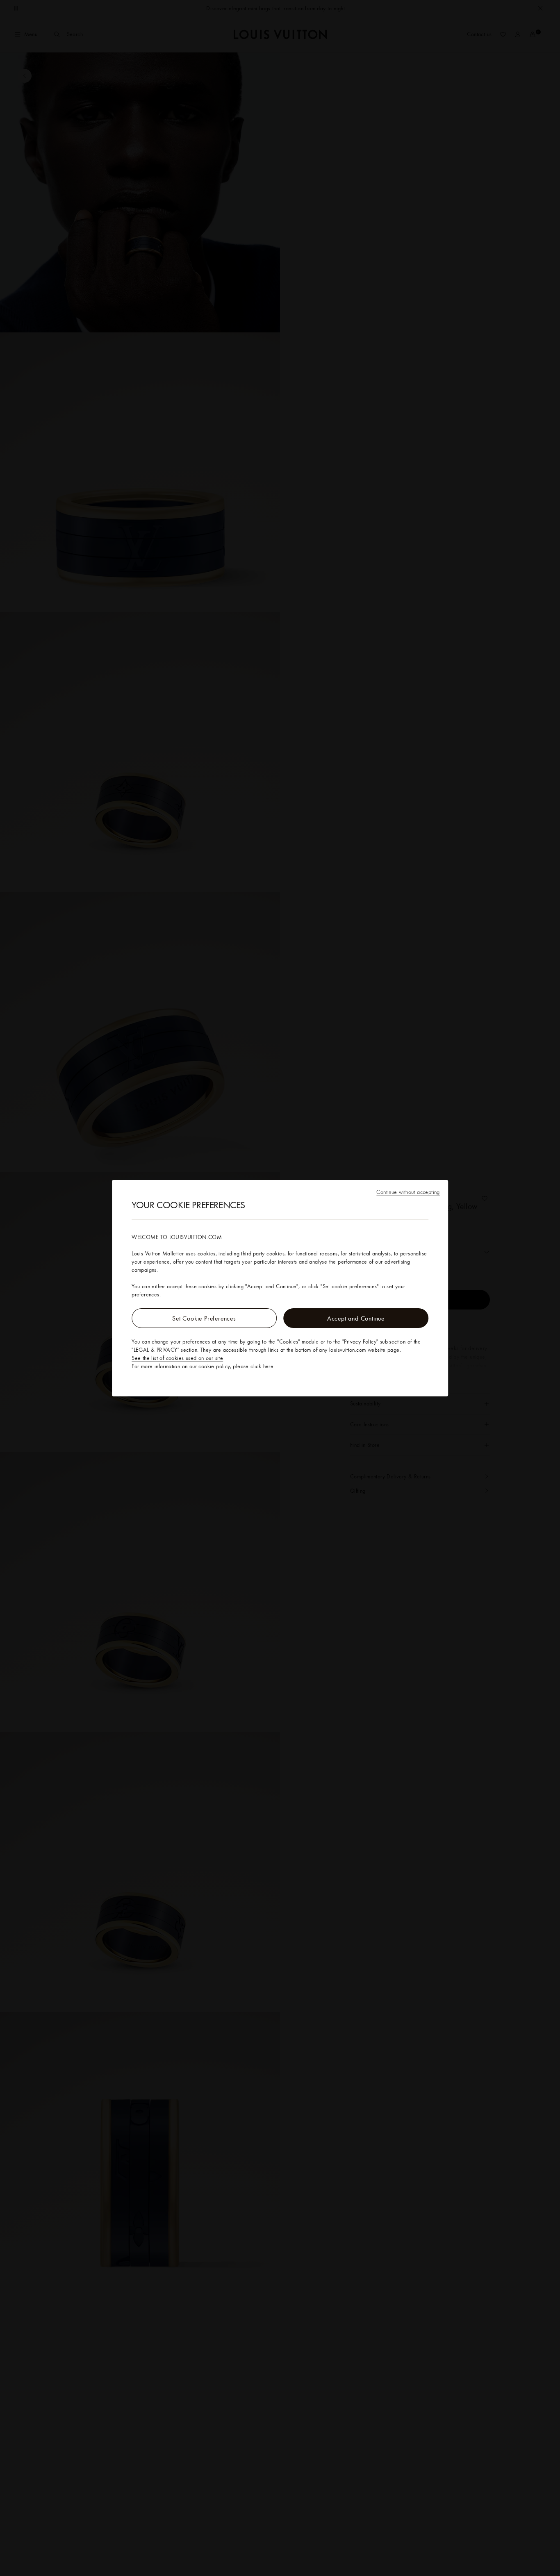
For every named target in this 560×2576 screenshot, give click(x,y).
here (269, 1366)
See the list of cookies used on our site (177, 1358)
